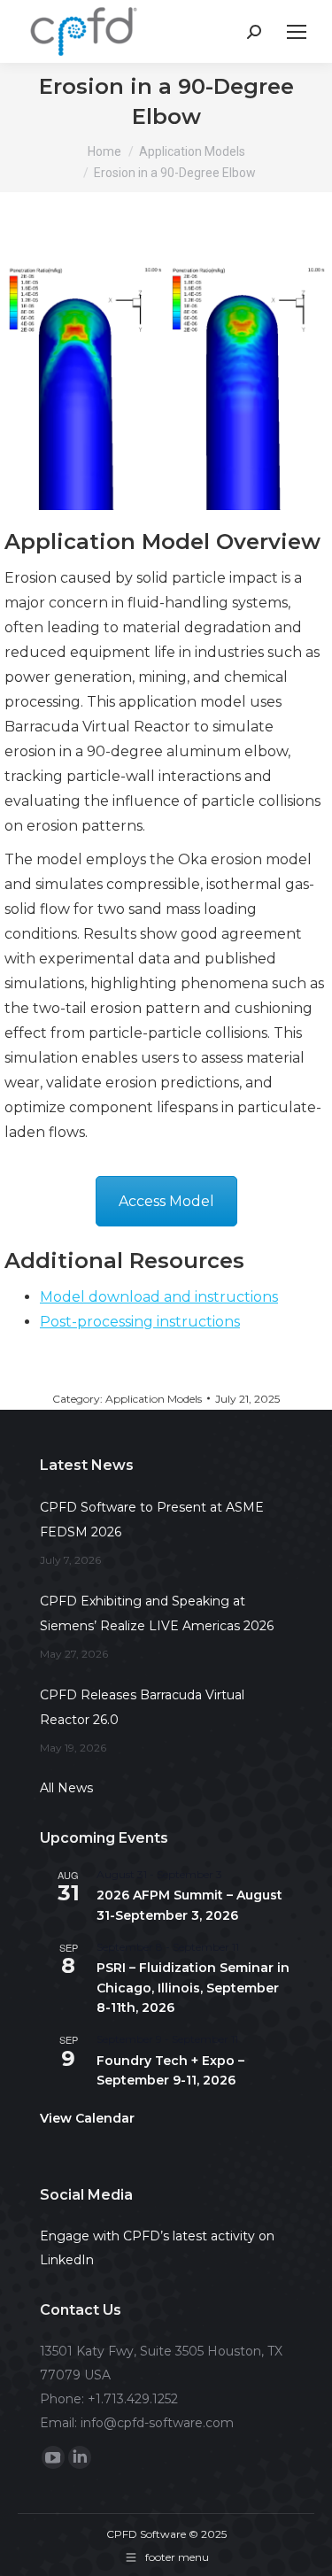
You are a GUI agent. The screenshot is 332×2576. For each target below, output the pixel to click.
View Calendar (87, 2118)
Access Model (166, 1201)
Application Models (154, 1399)
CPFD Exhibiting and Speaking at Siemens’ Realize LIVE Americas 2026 (157, 1613)
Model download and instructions (159, 1297)
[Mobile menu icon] (297, 32)
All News (66, 1788)
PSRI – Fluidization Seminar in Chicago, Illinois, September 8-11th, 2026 (193, 1988)
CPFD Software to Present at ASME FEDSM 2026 (152, 1520)
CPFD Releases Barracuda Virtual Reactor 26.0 (142, 1707)
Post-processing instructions (140, 1322)
